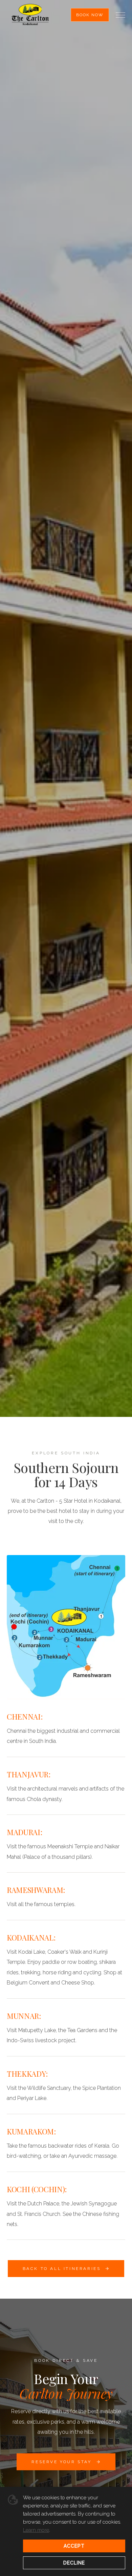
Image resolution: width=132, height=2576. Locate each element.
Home (13, 1441)
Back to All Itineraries (62, 2269)
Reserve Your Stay (61, 2462)
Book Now (90, 15)
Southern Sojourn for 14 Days (95, 1441)
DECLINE (74, 2563)
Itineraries (41, 1441)
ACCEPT (74, 2546)
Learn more (36, 2530)
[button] (120, 15)
